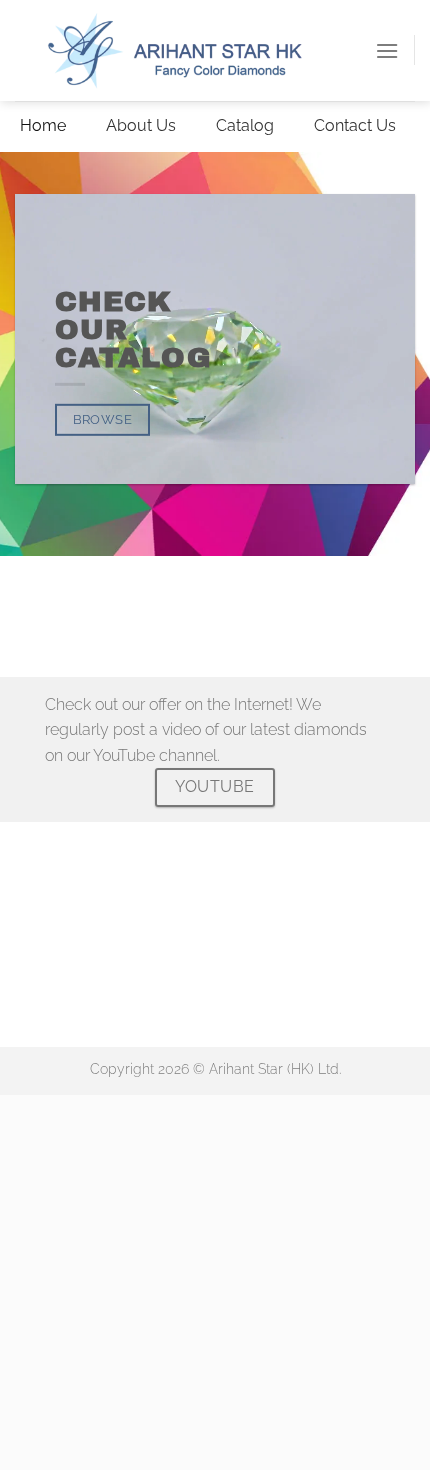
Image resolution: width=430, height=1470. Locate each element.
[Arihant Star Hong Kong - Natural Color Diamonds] (195, 50)
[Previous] (19, 575)
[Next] (74, 575)
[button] (387, 50)
